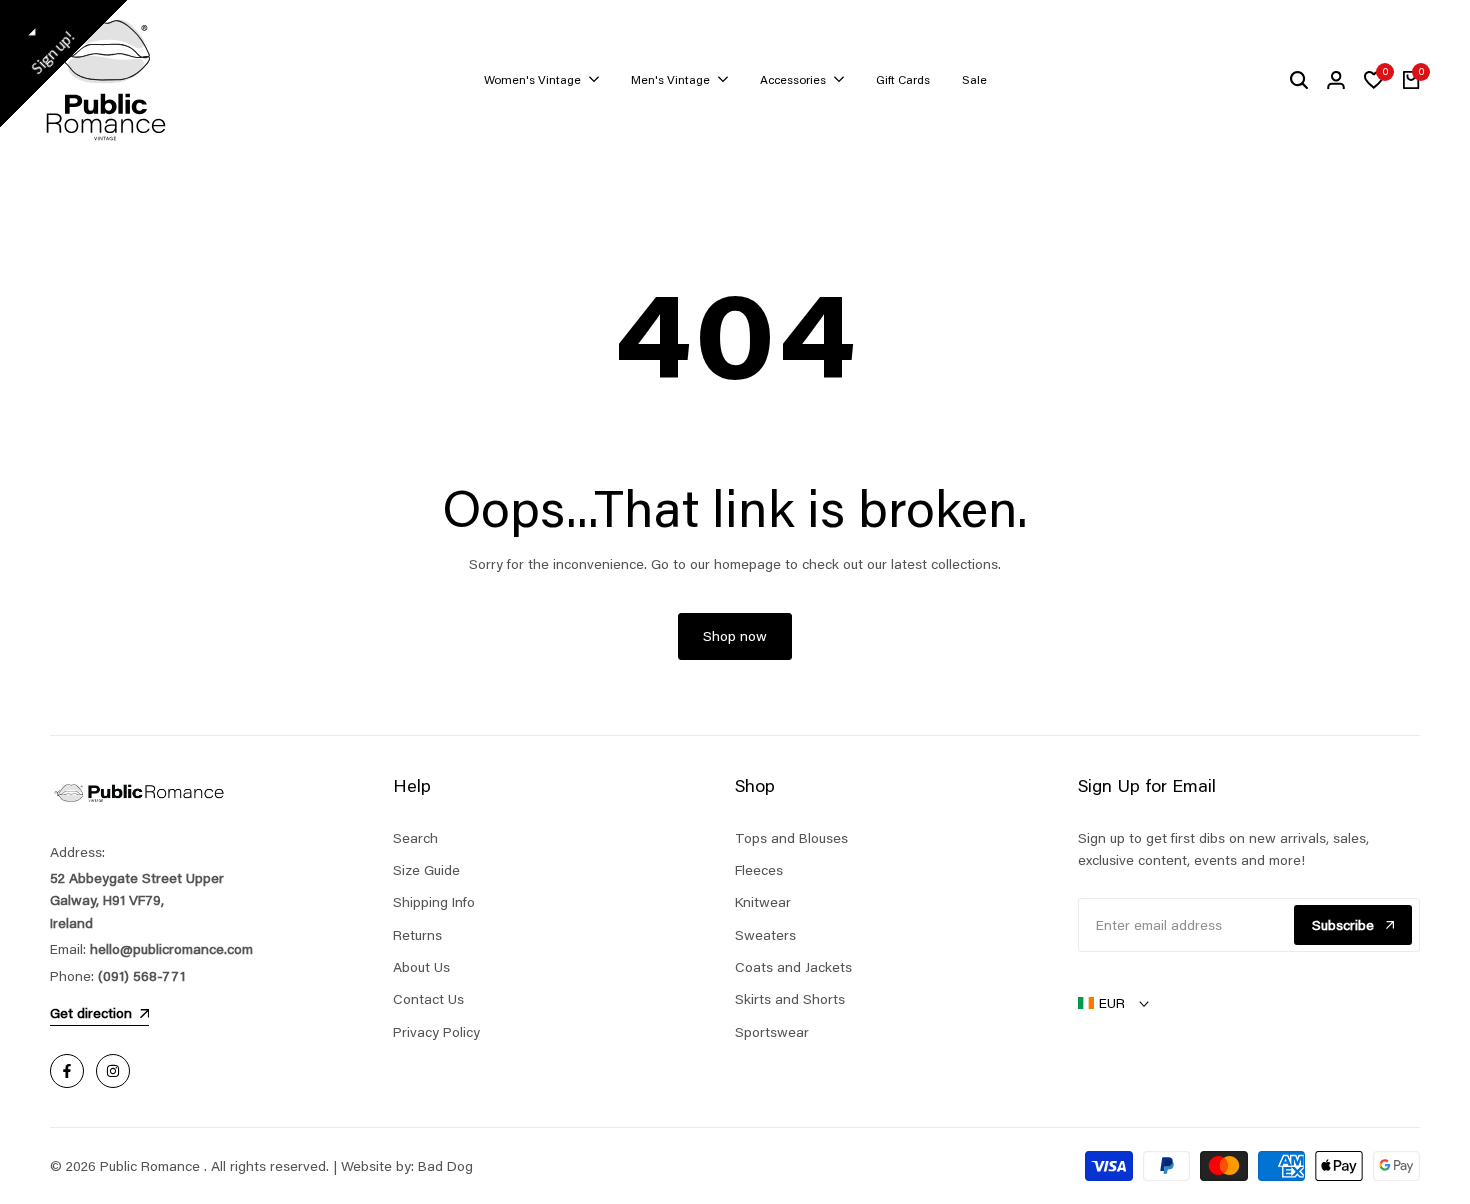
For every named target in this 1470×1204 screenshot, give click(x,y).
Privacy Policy (436, 1032)
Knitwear (763, 902)
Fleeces (759, 870)
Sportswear (772, 1032)
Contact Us (428, 999)
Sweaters (765, 935)
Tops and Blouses (791, 838)
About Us (421, 967)
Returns (417, 935)
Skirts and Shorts (790, 999)
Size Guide (426, 870)
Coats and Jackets (793, 967)
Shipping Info (434, 902)
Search (415, 838)
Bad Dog (445, 1166)
